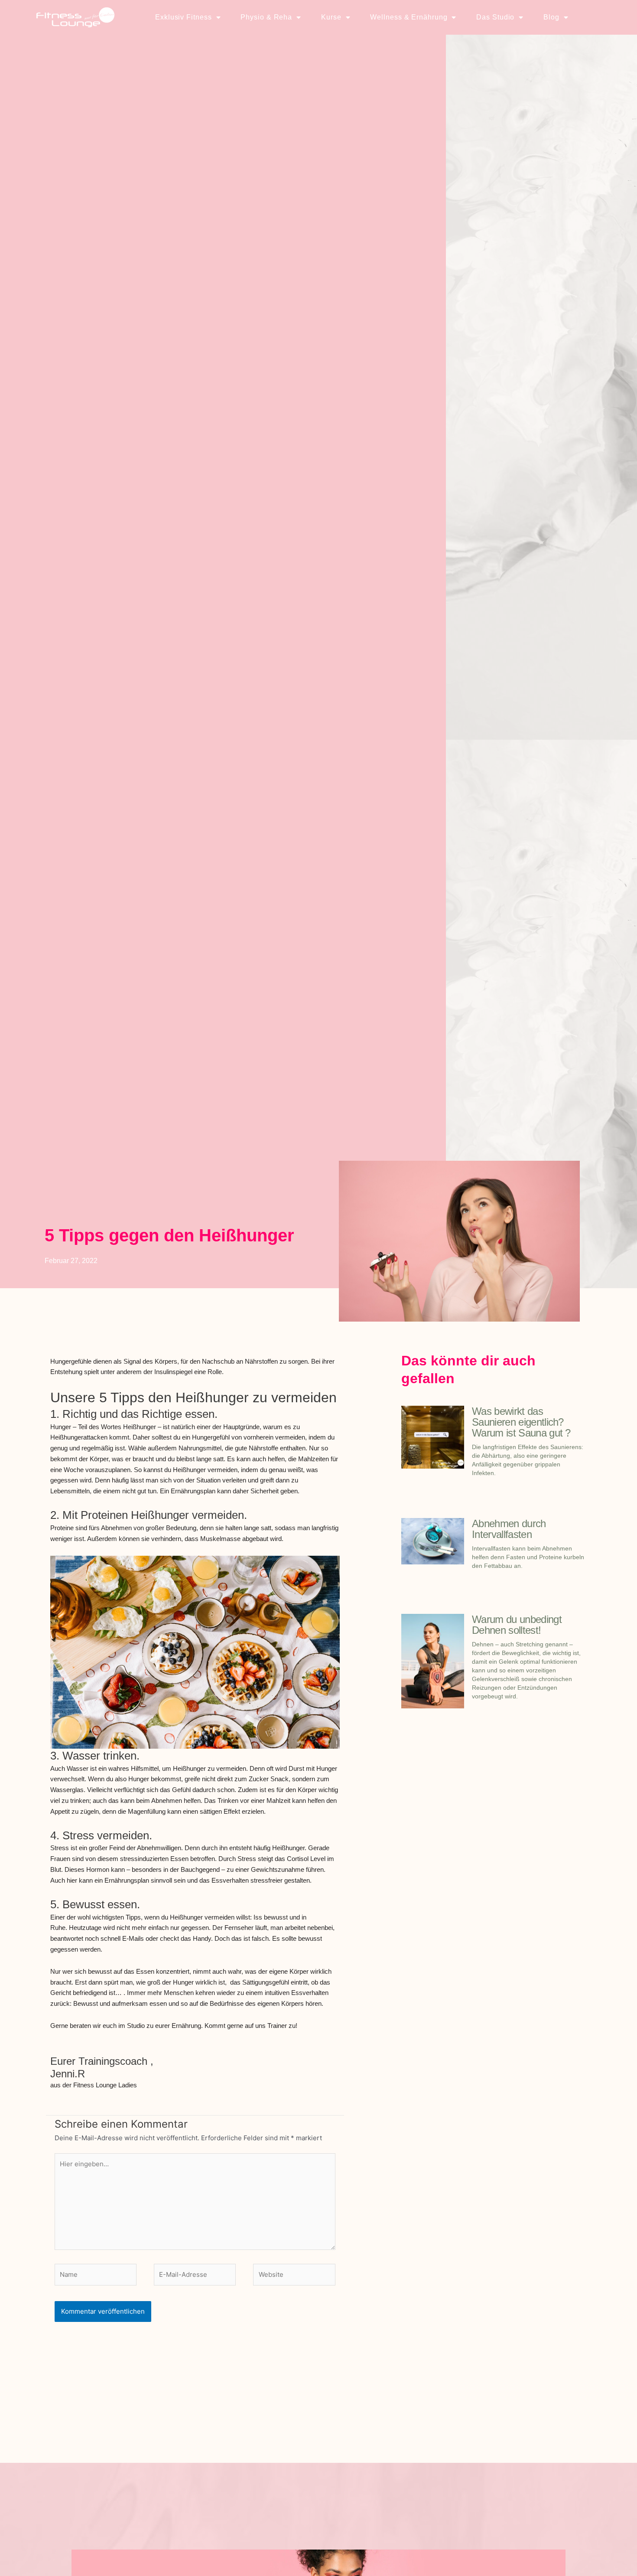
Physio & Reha (266, 17)
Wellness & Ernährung (409, 17)
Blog (551, 17)
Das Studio (495, 17)
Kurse (331, 17)
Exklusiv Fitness (183, 17)
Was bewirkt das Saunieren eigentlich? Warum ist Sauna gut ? (521, 1422)
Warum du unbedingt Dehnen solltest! (517, 1625)
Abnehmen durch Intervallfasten (509, 1529)
